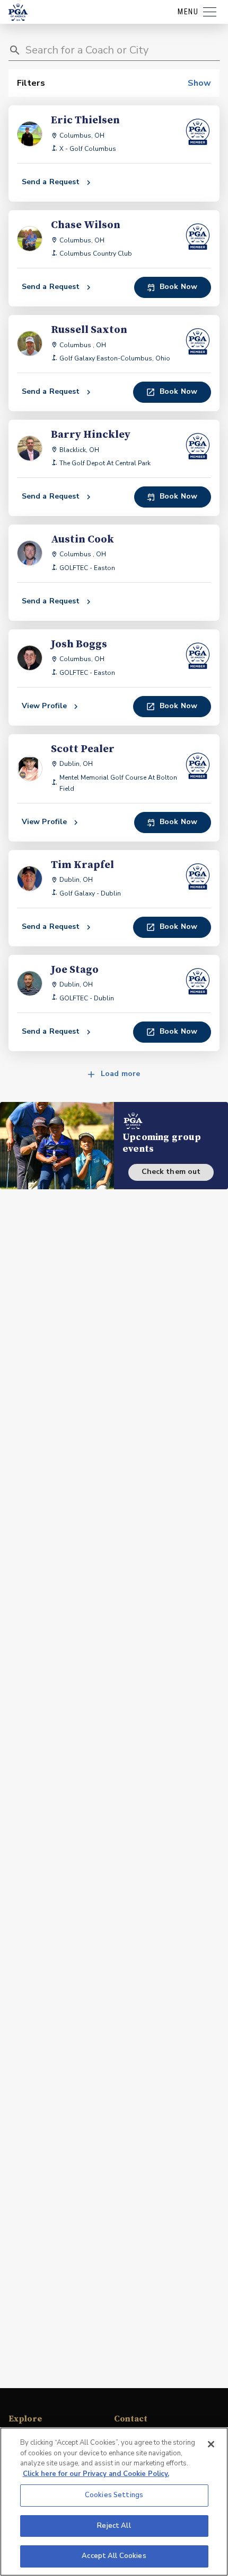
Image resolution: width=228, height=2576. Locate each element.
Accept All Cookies (114, 2556)
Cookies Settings (114, 2495)
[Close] (211, 2444)
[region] (114, 2502)
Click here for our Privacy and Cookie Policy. (96, 2474)
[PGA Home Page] (18, 12)
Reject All (114, 2526)
